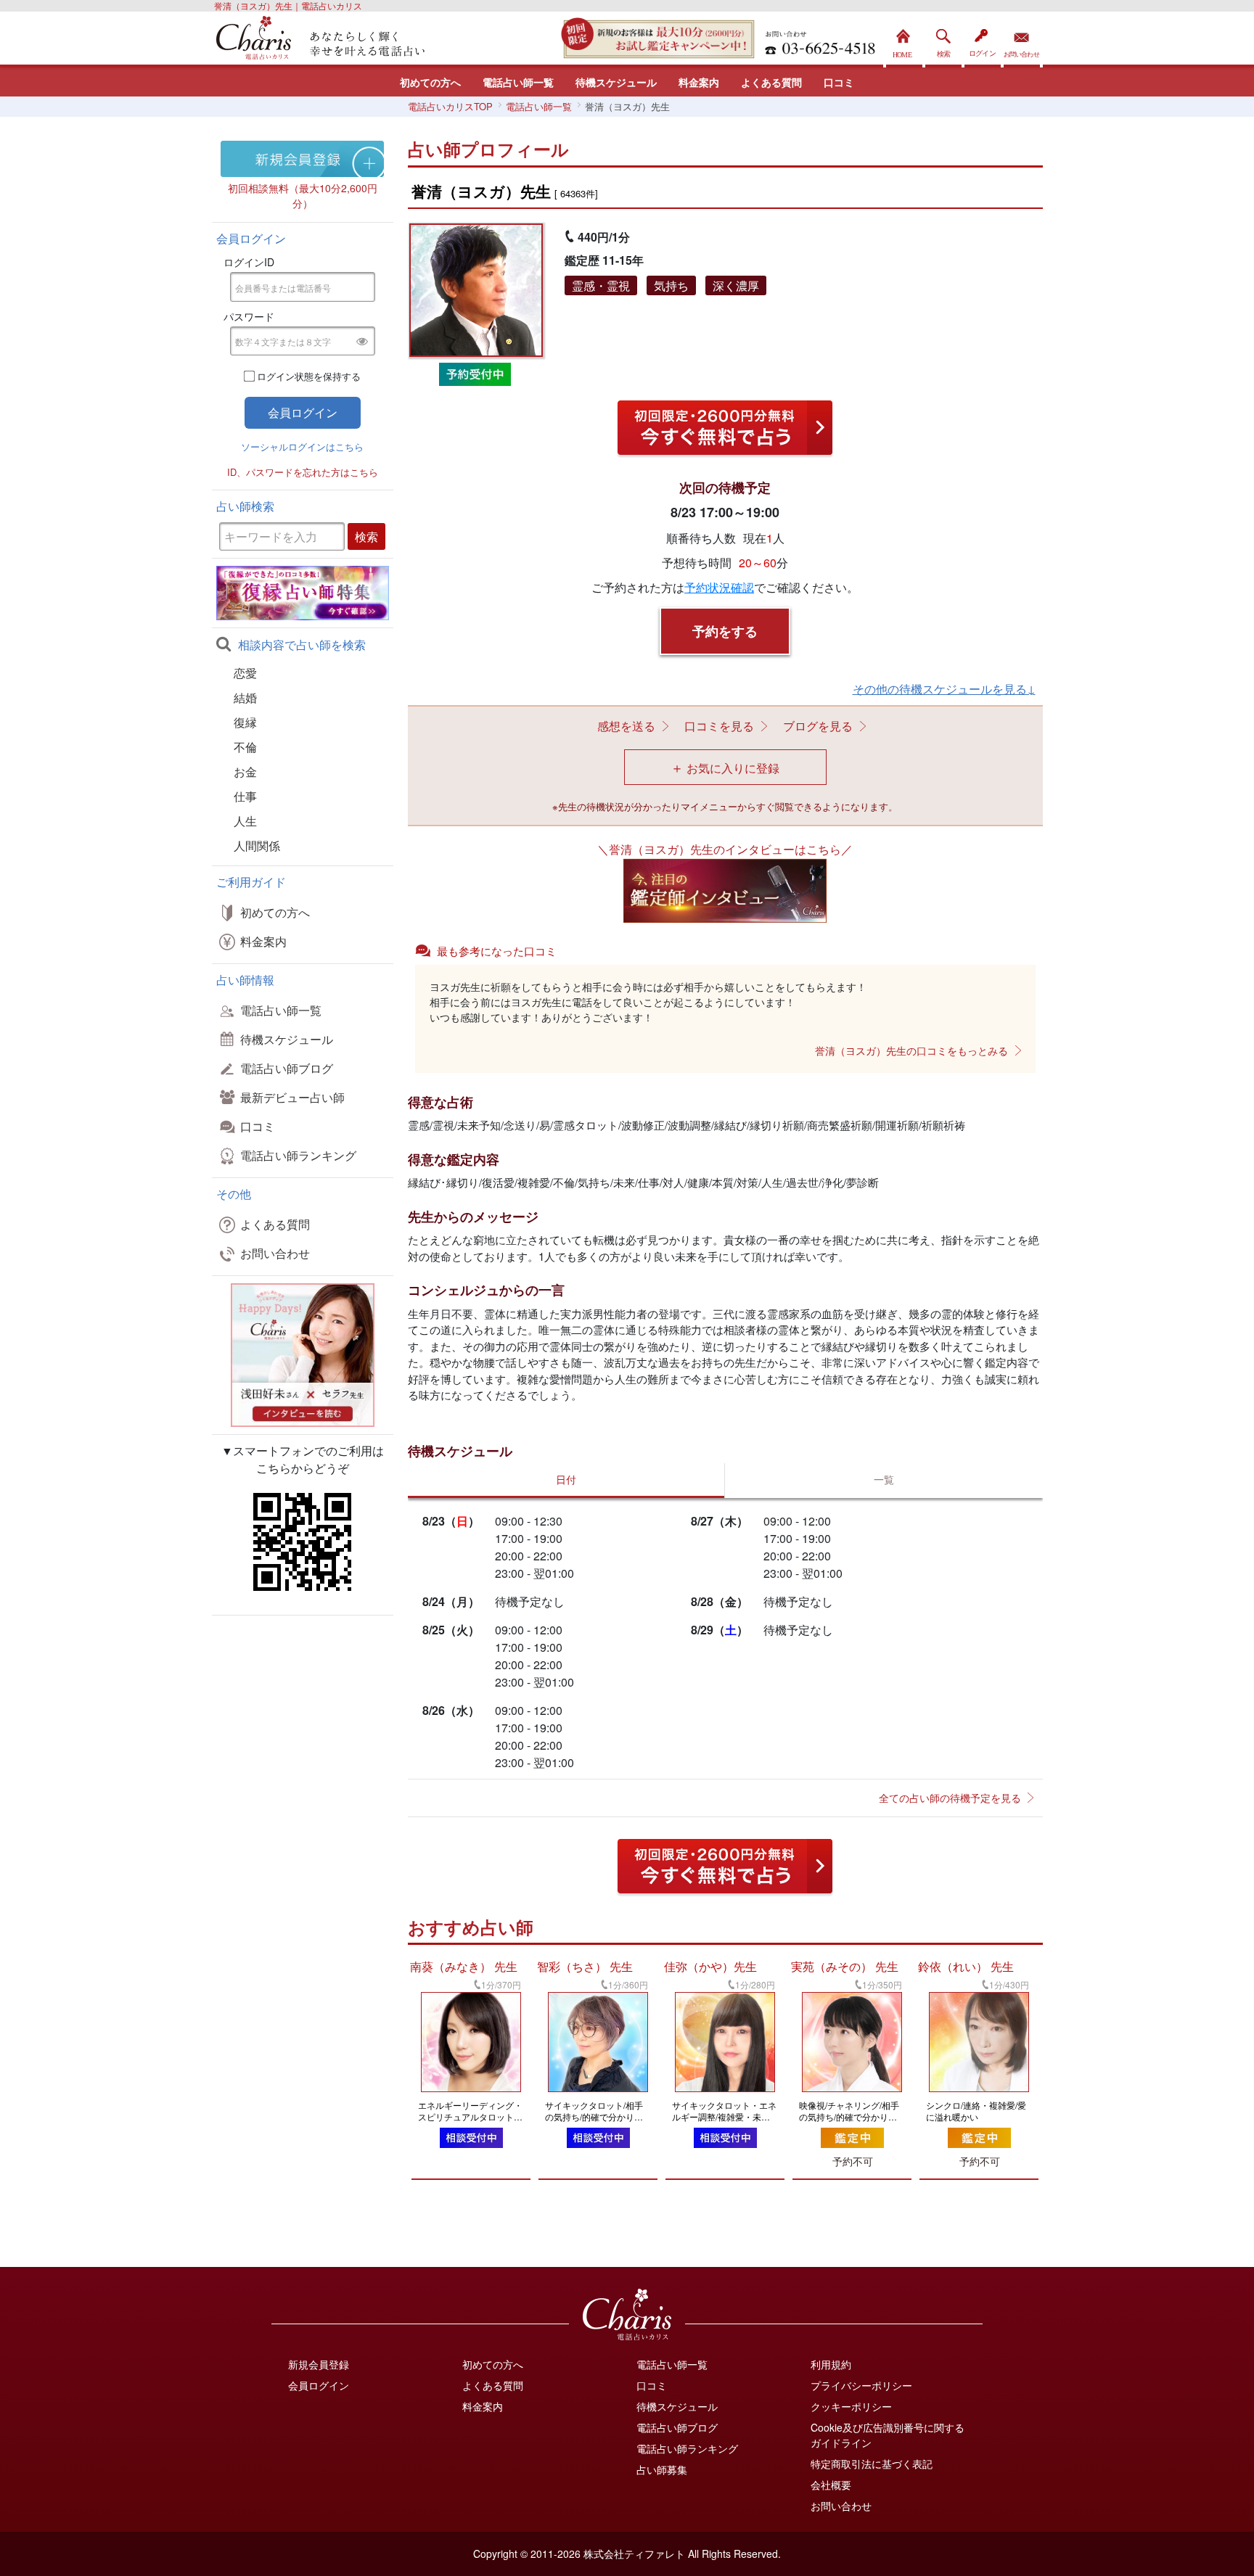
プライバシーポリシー (861, 2385)
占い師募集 (662, 2469)
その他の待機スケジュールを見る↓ (944, 689)
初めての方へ (430, 82)
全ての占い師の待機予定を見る (950, 1798)
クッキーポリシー (851, 2406)
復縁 (245, 722)
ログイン (983, 40)
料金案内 (699, 82)
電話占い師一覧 (518, 82)
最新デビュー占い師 (292, 1097)
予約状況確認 (719, 587)
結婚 (245, 698)
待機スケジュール (616, 82)
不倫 (245, 747)
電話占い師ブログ (287, 1068)
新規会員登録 (319, 2364)
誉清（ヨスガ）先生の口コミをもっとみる (911, 1050)
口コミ (839, 82)
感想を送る (626, 726)
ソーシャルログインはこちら (302, 447)
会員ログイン (319, 2385)
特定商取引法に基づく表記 (872, 2464)
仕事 (245, 796)
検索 (943, 40)
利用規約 (831, 2364)
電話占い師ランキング (298, 1155)
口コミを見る (719, 726)
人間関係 (257, 845)
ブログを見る (818, 726)
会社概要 (831, 2485)
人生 (245, 821)
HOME (904, 40)
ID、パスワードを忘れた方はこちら (303, 472)
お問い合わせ (1022, 40)
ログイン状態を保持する (309, 376)
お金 (245, 771)
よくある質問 (771, 82)
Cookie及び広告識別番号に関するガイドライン (888, 2435)
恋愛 (245, 673)
